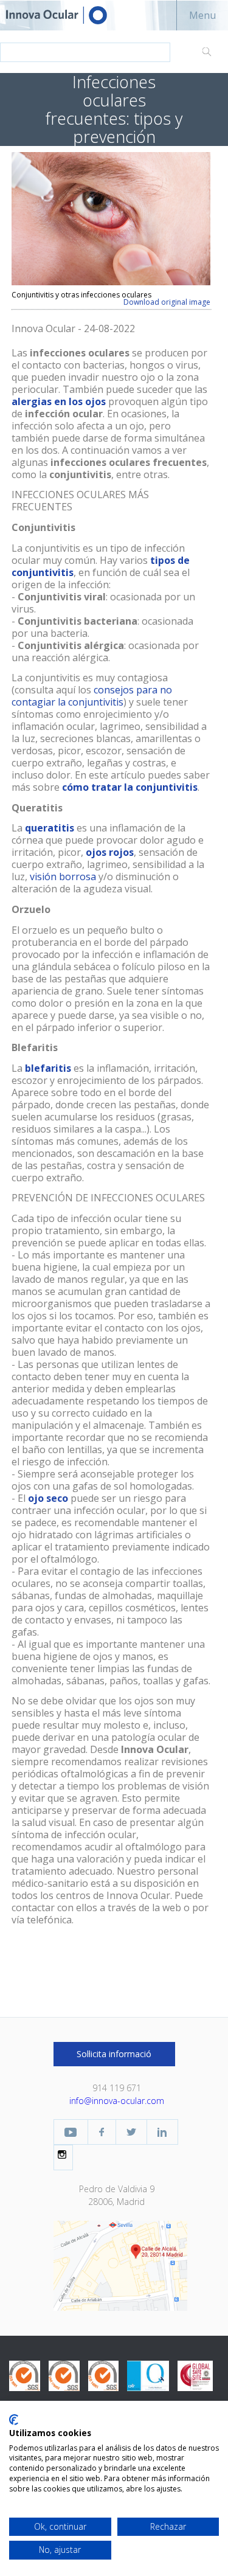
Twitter (131, 2132)
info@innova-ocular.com (117, 2101)
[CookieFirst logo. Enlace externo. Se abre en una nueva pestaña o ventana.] (14, 2420)
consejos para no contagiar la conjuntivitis (92, 696)
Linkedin (162, 2132)
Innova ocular (67, 15)
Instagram (63, 2154)
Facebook (102, 2132)
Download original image (167, 302)
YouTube (71, 2132)
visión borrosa (63, 877)
